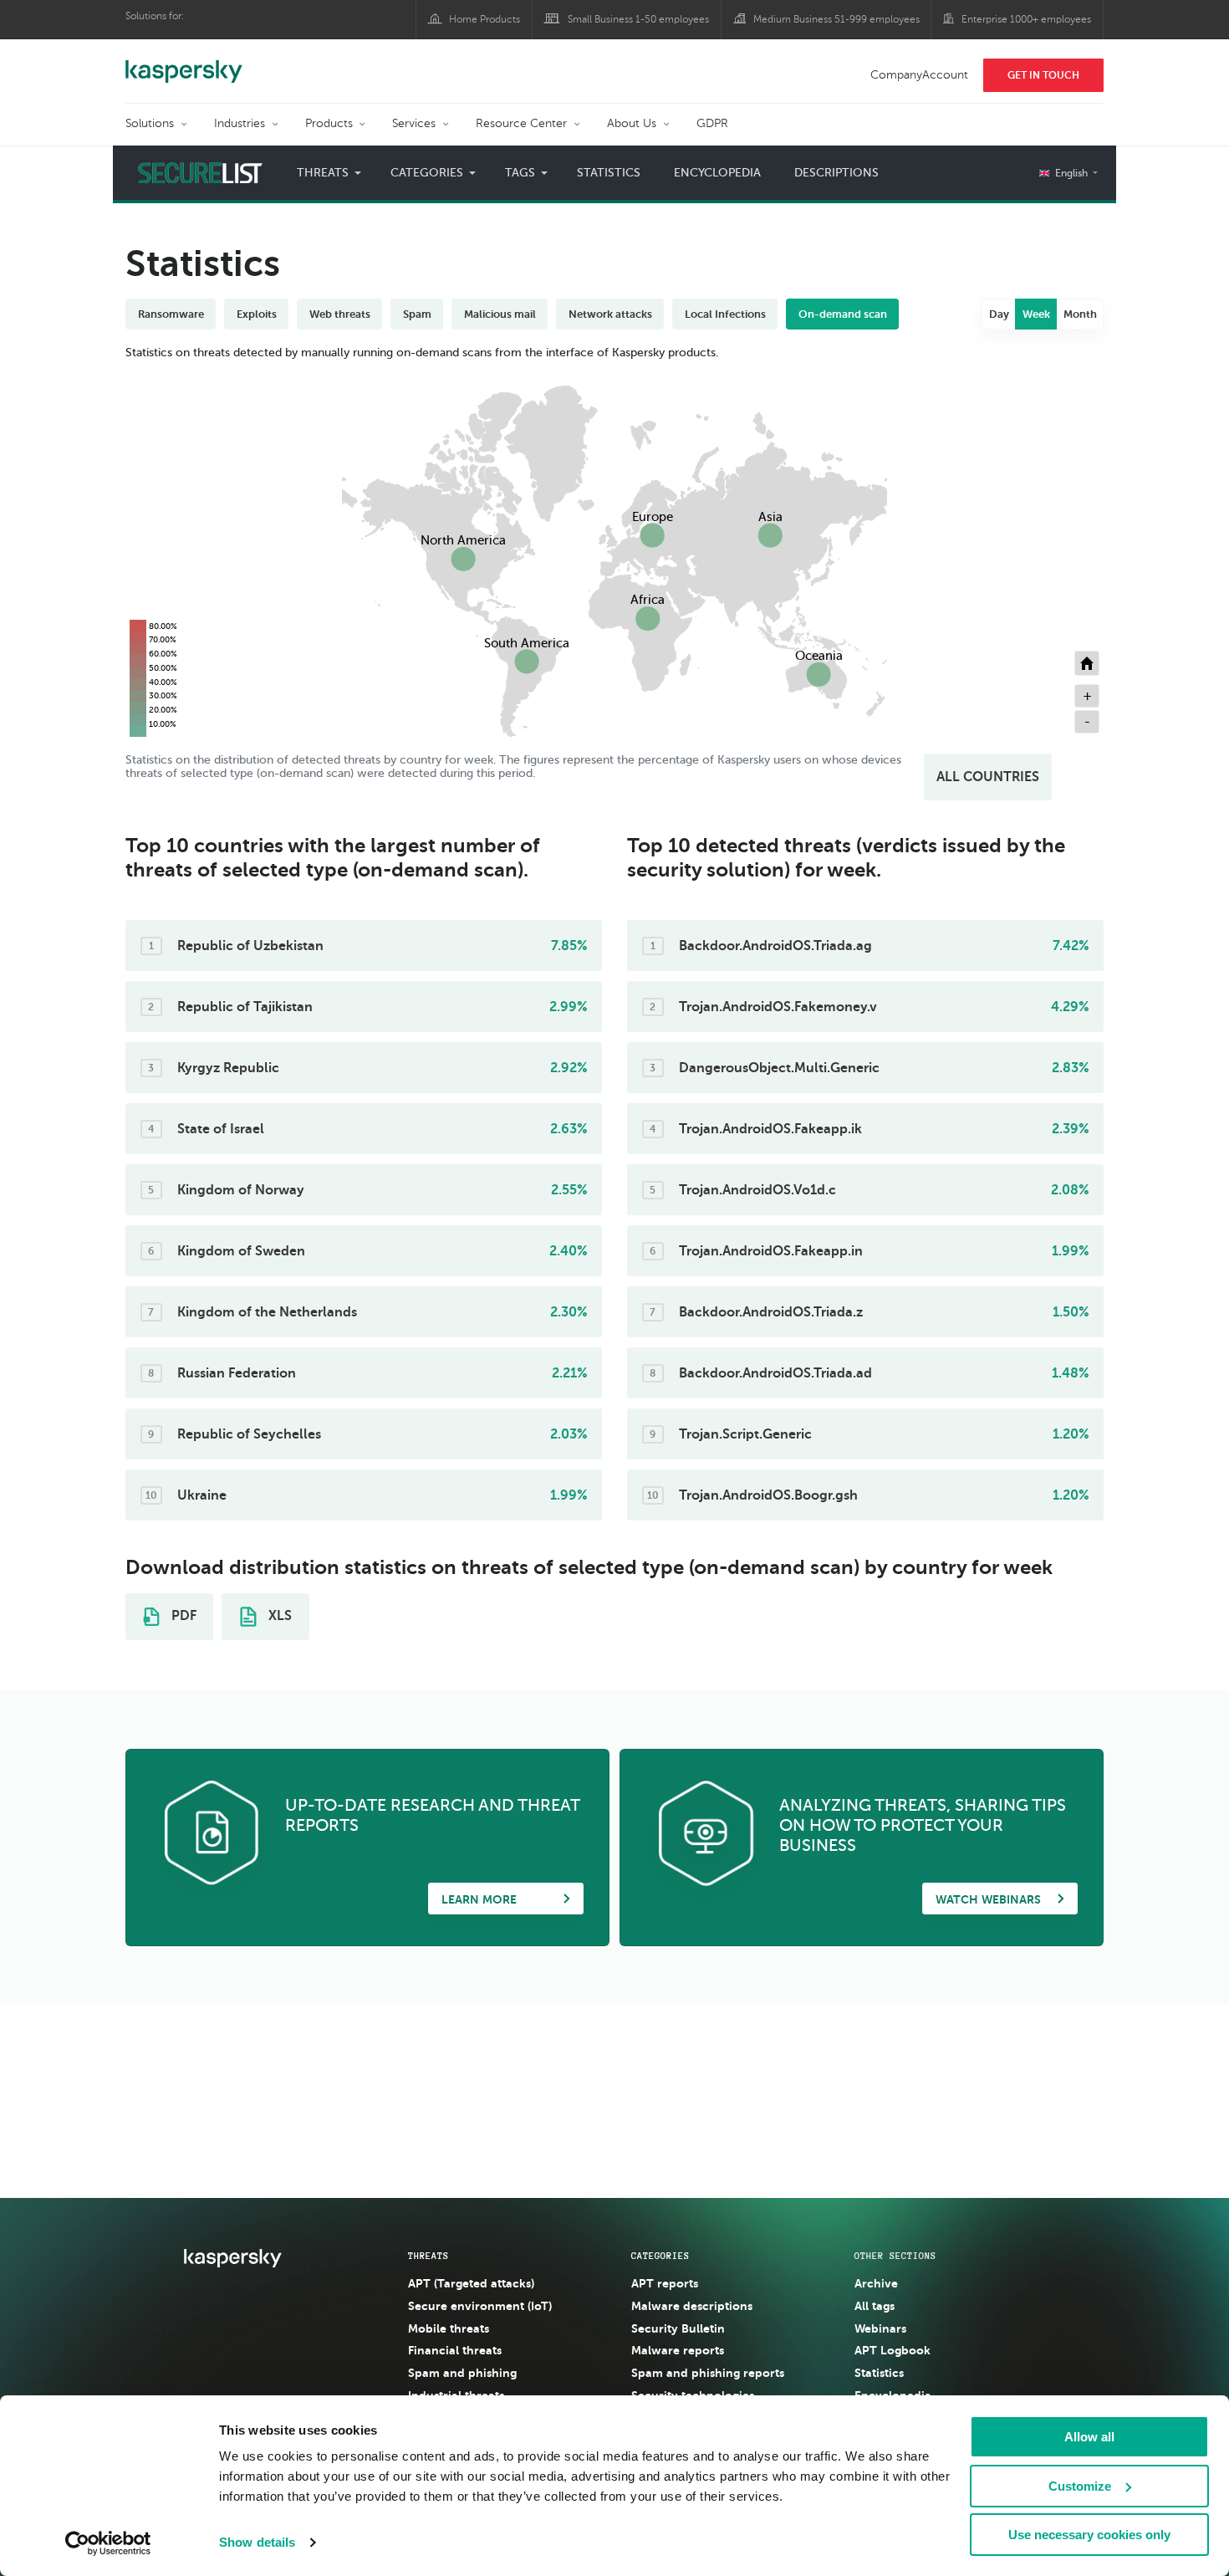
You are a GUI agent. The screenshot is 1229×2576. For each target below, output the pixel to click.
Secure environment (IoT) (480, 2306)
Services (414, 123)
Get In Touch (1043, 75)
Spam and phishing (462, 2373)
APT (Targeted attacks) (471, 2283)
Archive (876, 2283)
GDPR (712, 123)
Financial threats (455, 2350)
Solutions (150, 123)
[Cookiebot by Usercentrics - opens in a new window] (108, 2543)
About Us (632, 123)
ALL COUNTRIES (988, 777)
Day (999, 314)
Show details (257, 2542)
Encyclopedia (717, 173)
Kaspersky (184, 63)
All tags (875, 2306)
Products (329, 123)
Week (1036, 314)
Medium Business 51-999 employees (836, 19)
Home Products (484, 19)
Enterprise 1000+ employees (1026, 19)
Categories (660, 2256)
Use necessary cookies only (1089, 2535)
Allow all (1089, 2437)
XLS (278, 1617)
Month (1080, 314)
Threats (428, 2256)
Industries (240, 123)
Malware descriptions (692, 2306)
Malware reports (678, 2350)
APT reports (665, 2283)
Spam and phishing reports (708, 2373)
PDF (182, 1617)
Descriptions (836, 173)
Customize (1080, 2486)
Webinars (880, 2328)
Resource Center (521, 123)
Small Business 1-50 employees (638, 19)
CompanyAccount (919, 75)
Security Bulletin (678, 2328)
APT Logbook (892, 2350)
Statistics (609, 173)
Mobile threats (449, 2328)
